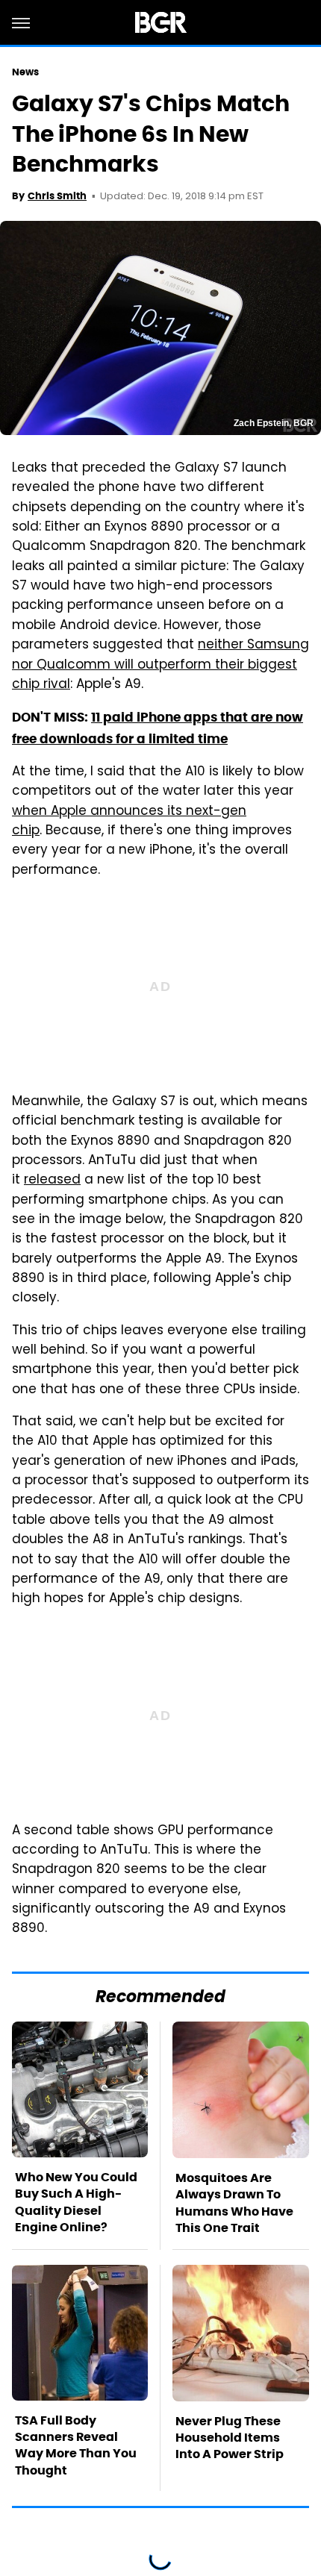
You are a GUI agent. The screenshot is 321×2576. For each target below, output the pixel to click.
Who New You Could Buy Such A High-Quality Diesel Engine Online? (76, 2202)
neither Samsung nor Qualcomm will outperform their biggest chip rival (160, 665)
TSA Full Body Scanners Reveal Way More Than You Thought (76, 2445)
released (52, 1181)
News (25, 72)
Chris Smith (57, 196)
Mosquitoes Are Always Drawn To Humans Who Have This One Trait (234, 2203)
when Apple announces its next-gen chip (129, 822)
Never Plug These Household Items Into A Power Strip (230, 2438)
